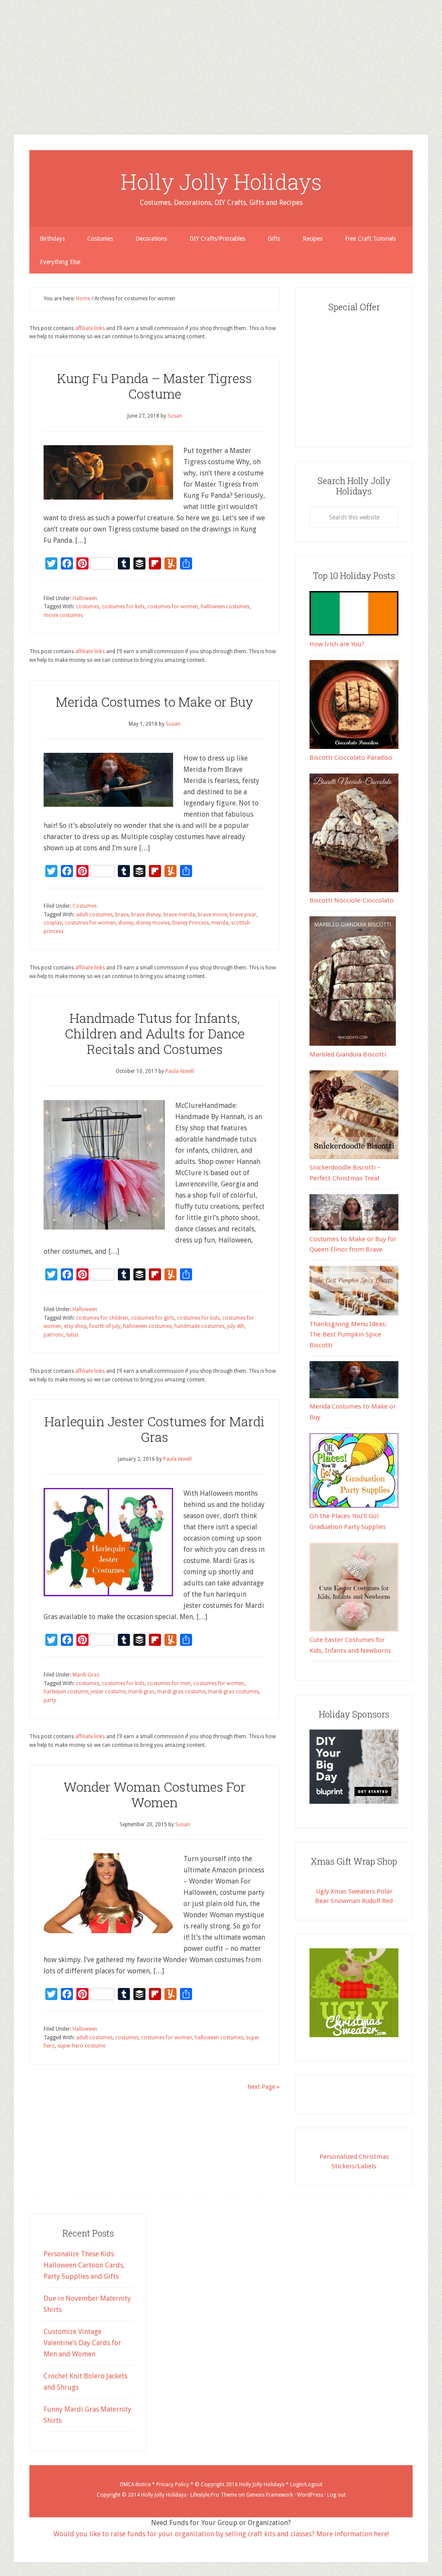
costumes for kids (123, 607)
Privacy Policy (173, 2485)
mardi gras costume (181, 1692)
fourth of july (105, 1326)
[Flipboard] (3, 64)
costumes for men (169, 1683)
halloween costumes (225, 607)
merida (220, 923)
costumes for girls (153, 1318)
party (50, 1700)
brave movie (212, 915)
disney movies (153, 923)
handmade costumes (199, 1326)
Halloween (85, 598)
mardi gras (141, 1692)
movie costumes (63, 615)
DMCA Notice (135, 2485)
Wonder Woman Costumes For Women (155, 1794)
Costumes (85, 906)
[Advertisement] (221, 60)
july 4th (236, 1326)
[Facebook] (3, 50)
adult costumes (94, 915)
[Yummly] (3, 67)
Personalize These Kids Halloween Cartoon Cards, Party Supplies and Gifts (84, 2265)
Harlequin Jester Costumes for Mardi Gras (155, 1429)
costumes (88, 607)
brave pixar (243, 915)
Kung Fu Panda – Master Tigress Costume (155, 386)
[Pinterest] (3, 53)
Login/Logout (306, 2485)
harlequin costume (66, 1692)
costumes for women (173, 607)
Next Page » (264, 2087)
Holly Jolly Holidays (221, 182)
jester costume (108, 1692)
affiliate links (90, 328)
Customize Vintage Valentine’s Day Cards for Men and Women (82, 2343)
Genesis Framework (270, 2495)
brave (122, 915)
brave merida (179, 915)
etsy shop (75, 1326)
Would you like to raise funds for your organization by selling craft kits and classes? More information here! (221, 2534)
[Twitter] (3, 47)
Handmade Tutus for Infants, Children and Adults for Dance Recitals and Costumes (155, 1033)
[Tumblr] (3, 57)
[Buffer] (3, 60)
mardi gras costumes (234, 1692)
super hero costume (81, 2046)
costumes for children (102, 1318)
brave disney (146, 915)
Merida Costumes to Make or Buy (155, 702)
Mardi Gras (86, 1675)
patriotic (54, 1335)
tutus (73, 1335)
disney (126, 923)
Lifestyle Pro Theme (214, 2495)
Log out (336, 2495)
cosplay (53, 923)
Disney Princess (191, 923)
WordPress (310, 2495)
